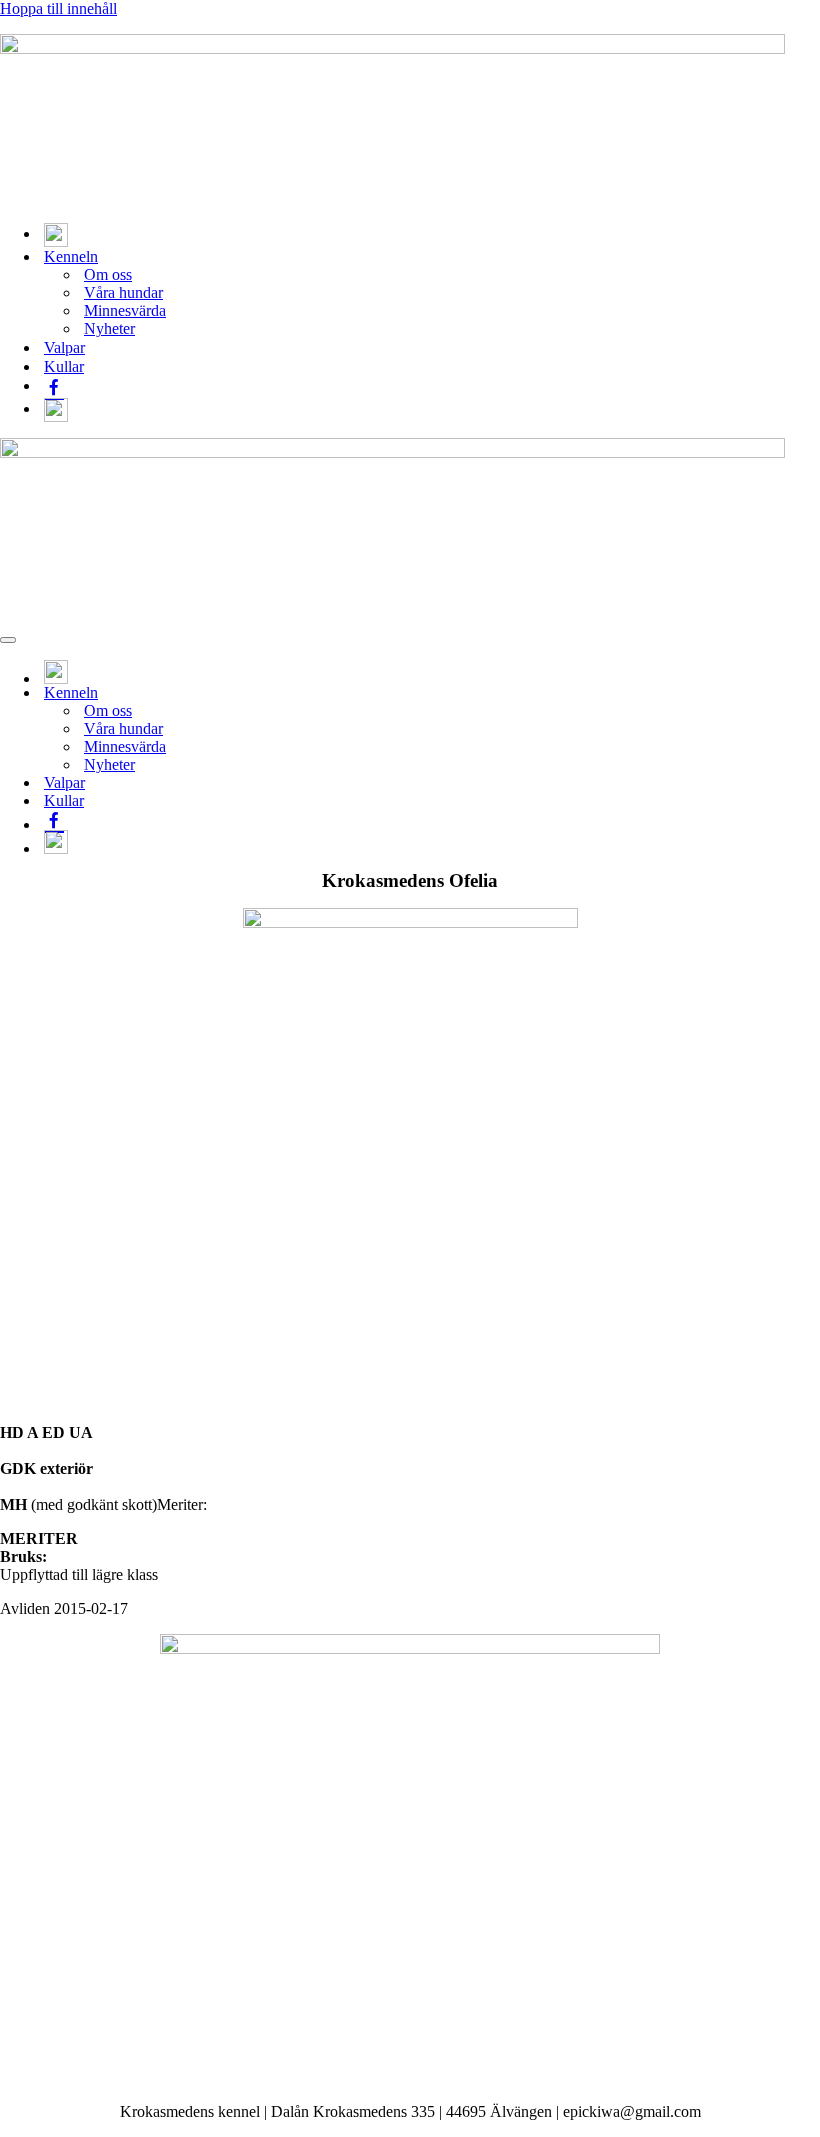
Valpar (64, 347)
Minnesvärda (125, 310)
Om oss (108, 274)
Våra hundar (123, 292)
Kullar (64, 366)
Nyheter (109, 328)
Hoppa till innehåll (58, 8)
